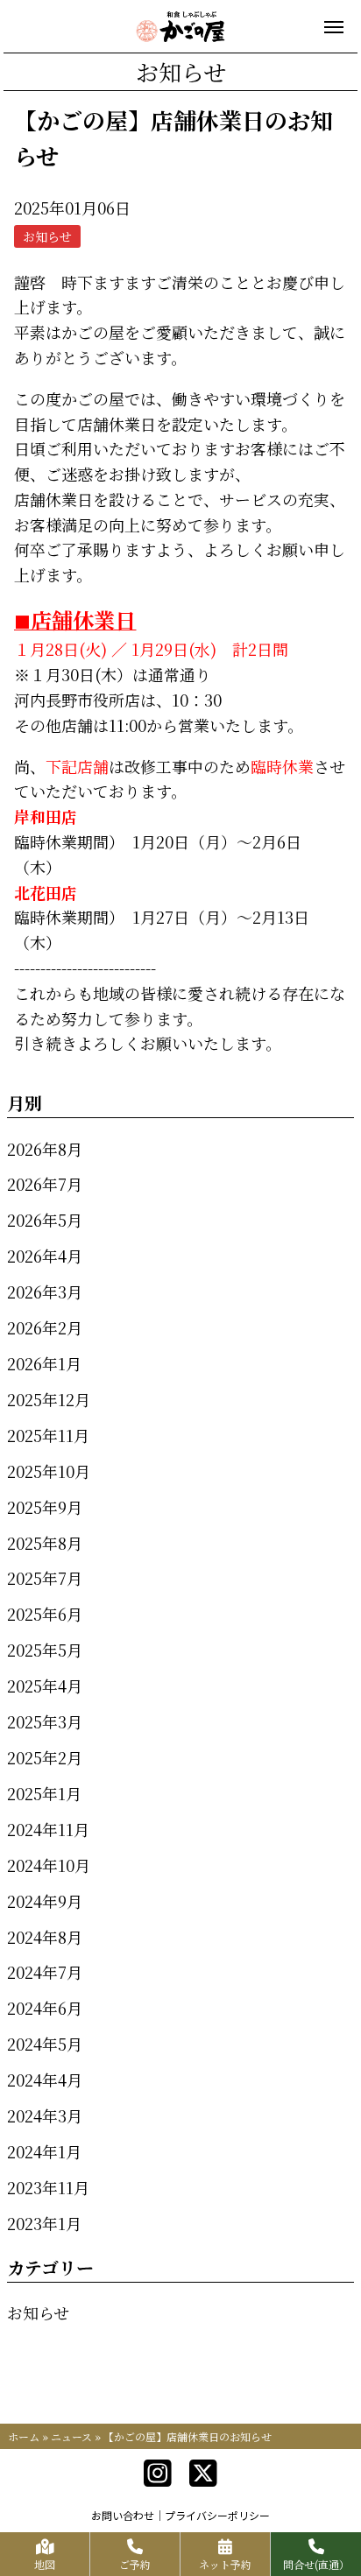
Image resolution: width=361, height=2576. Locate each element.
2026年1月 (44, 1363)
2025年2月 (45, 1757)
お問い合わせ (123, 2515)
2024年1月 (44, 2151)
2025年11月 (48, 1435)
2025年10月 (49, 1471)
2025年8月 (45, 1543)
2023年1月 (44, 2223)
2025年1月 (44, 1793)
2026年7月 (45, 1184)
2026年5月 (45, 1220)
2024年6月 (45, 2008)
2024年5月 (45, 2044)
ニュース (71, 2436)
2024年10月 (49, 1865)
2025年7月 (45, 1578)
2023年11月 (48, 2187)
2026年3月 (45, 1292)
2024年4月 (45, 2080)
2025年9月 (45, 1507)
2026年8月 (45, 1149)
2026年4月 (45, 1256)
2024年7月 (45, 1972)
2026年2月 (45, 1327)
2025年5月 (45, 1650)
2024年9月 (45, 1901)
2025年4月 (45, 1686)
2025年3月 (45, 1721)
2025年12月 (49, 1399)
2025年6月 (45, 1614)
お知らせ (38, 2312)
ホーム (24, 2436)
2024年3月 (45, 2115)
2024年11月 (48, 1829)
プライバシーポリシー (217, 2515)
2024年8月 (45, 1937)
